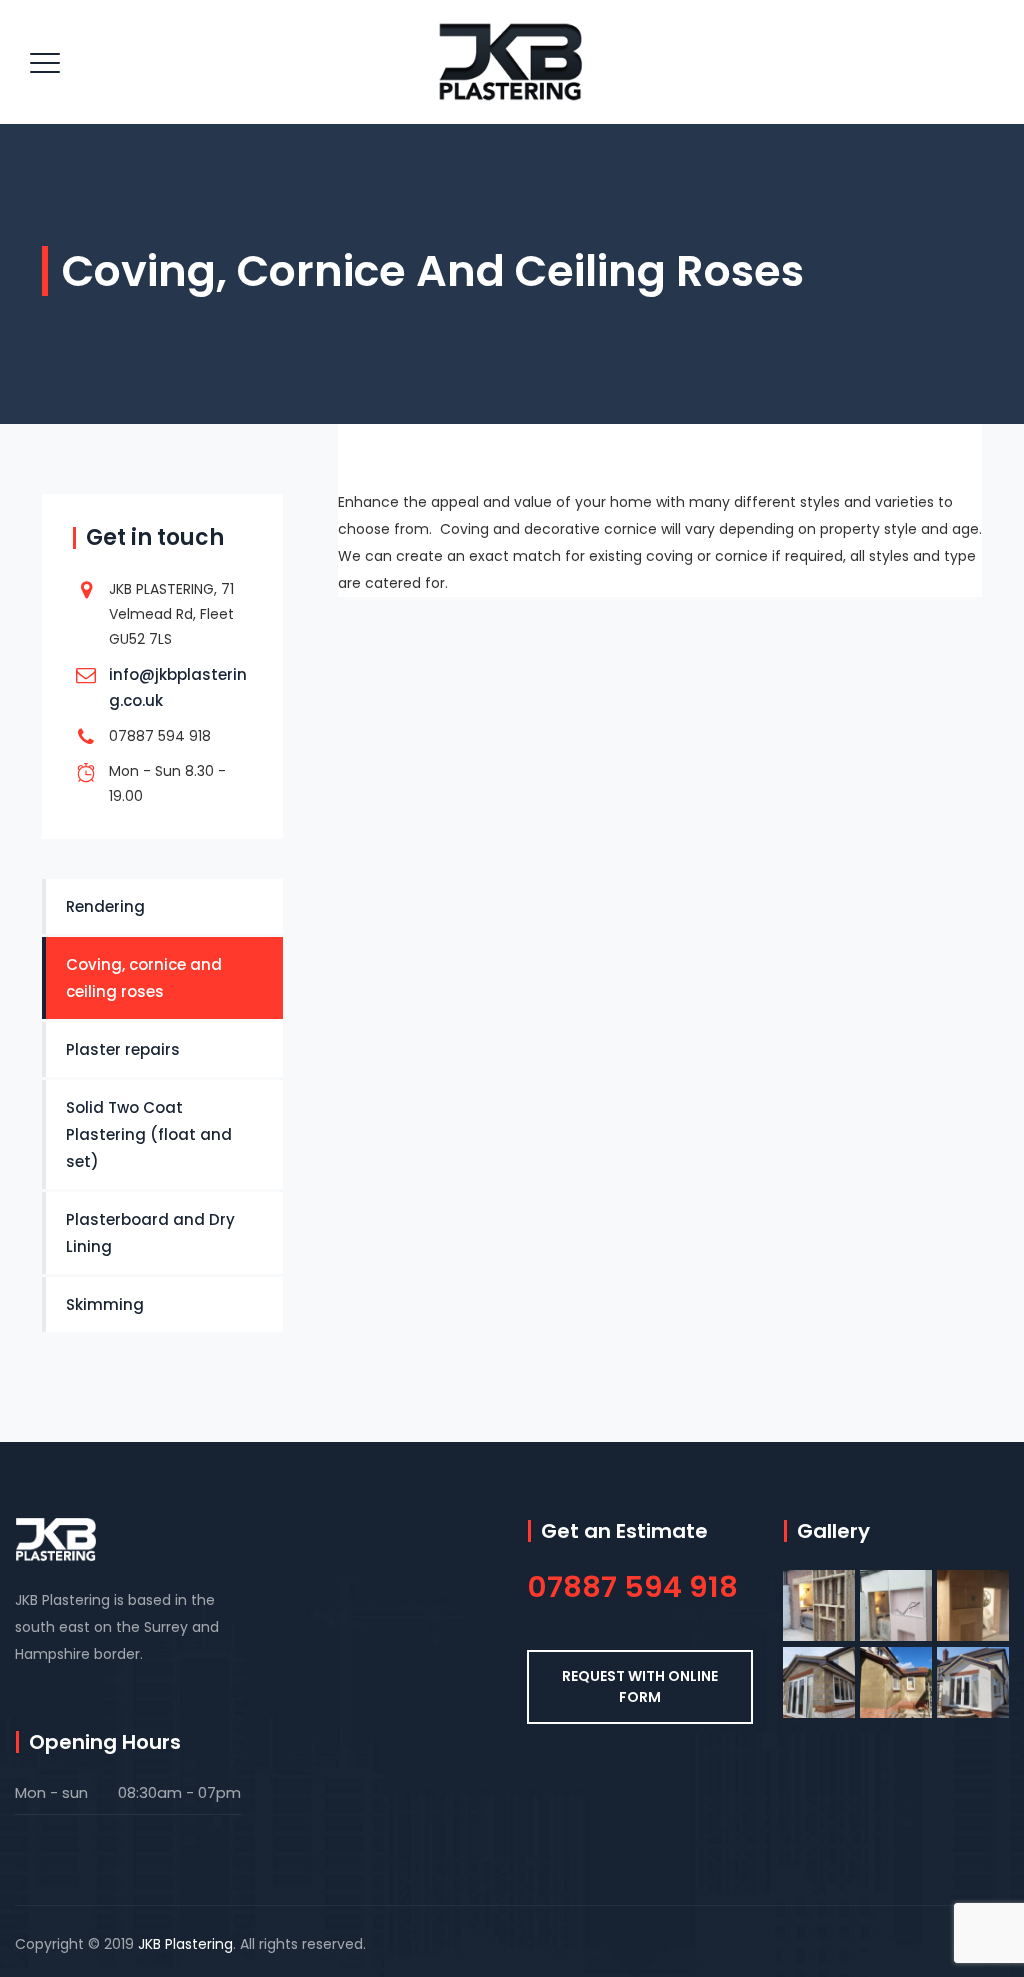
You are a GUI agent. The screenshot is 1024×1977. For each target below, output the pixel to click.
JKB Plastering (185, 1944)
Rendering (105, 906)
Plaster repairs (123, 1049)
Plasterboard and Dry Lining (150, 1233)
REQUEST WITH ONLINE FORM (640, 1686)
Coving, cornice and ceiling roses (144, 978)
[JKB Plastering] (510, 62)
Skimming (105, 1304)
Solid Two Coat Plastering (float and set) (149, 1134)
